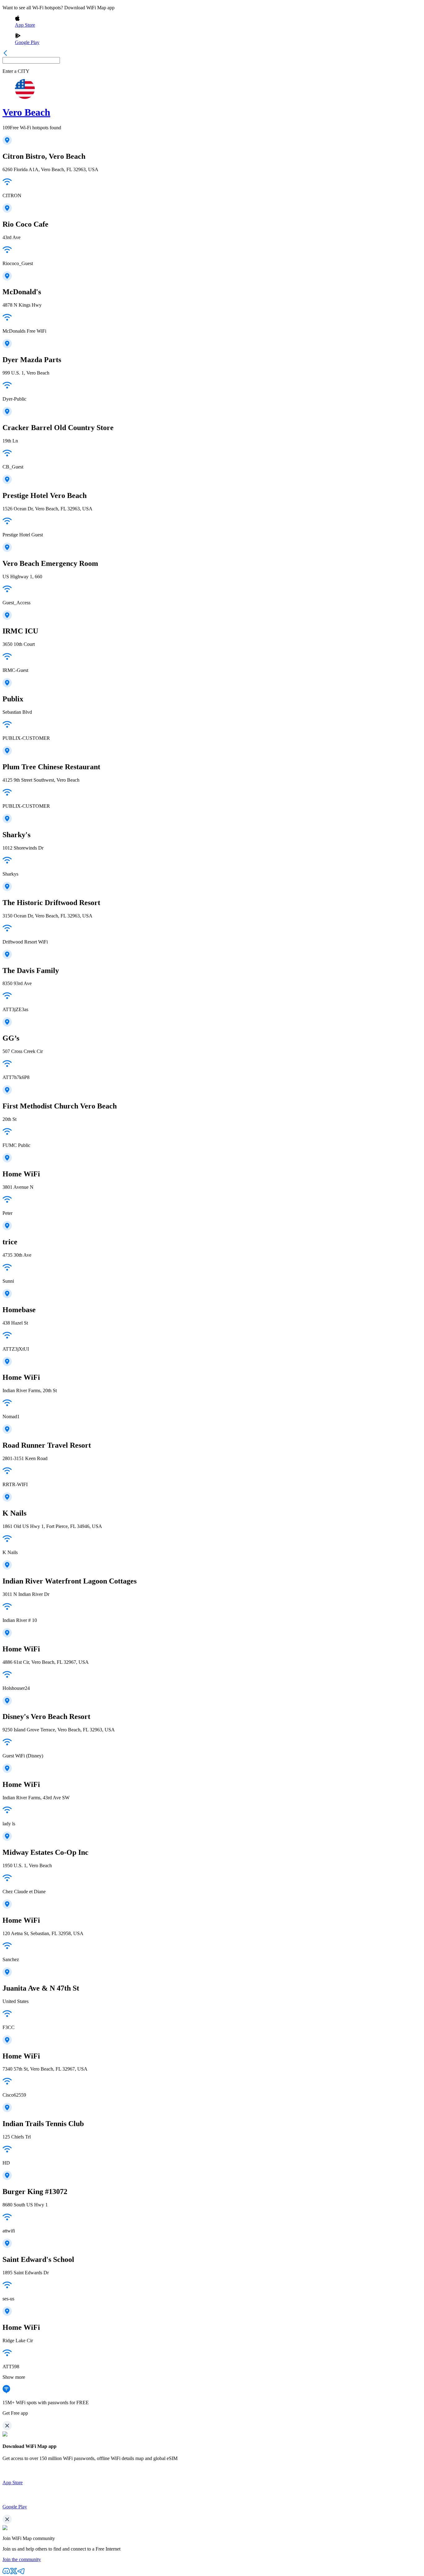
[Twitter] (14, 2573)
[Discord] (6, 2573)
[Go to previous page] (5, 54)
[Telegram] (21, 2573)
